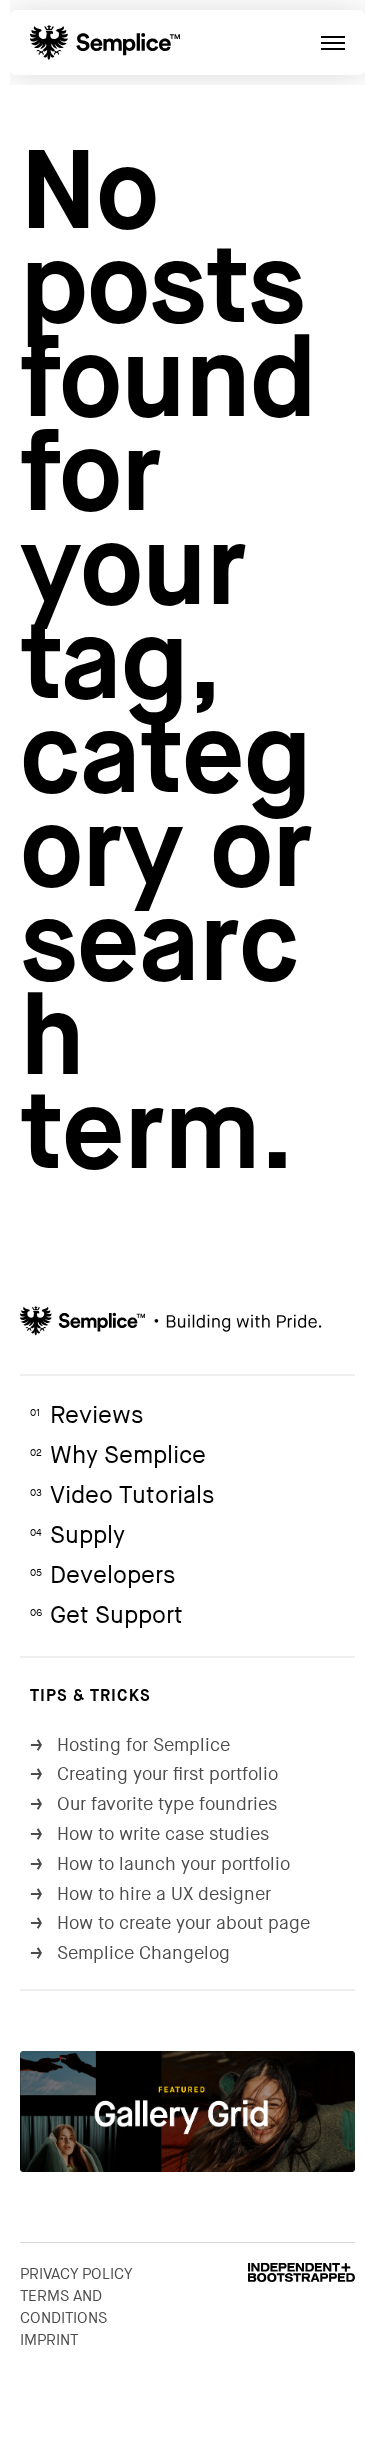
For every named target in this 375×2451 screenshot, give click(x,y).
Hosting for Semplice (130, 1745)
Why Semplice (118, 1455)
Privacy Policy (76, 2274)
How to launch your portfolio (160, 1864)
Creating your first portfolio (154, 1774)
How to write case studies (149, 1834)
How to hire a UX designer (150, 1894)
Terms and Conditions (63, 2307)
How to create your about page (170, 1923)
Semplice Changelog (130, 1953)
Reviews (86, 1415)
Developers (102, 1575)
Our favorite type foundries (153, 1804)
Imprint (49, 2340)
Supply (77, 1535)
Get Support (106, 1615)
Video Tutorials (122, 1495)
